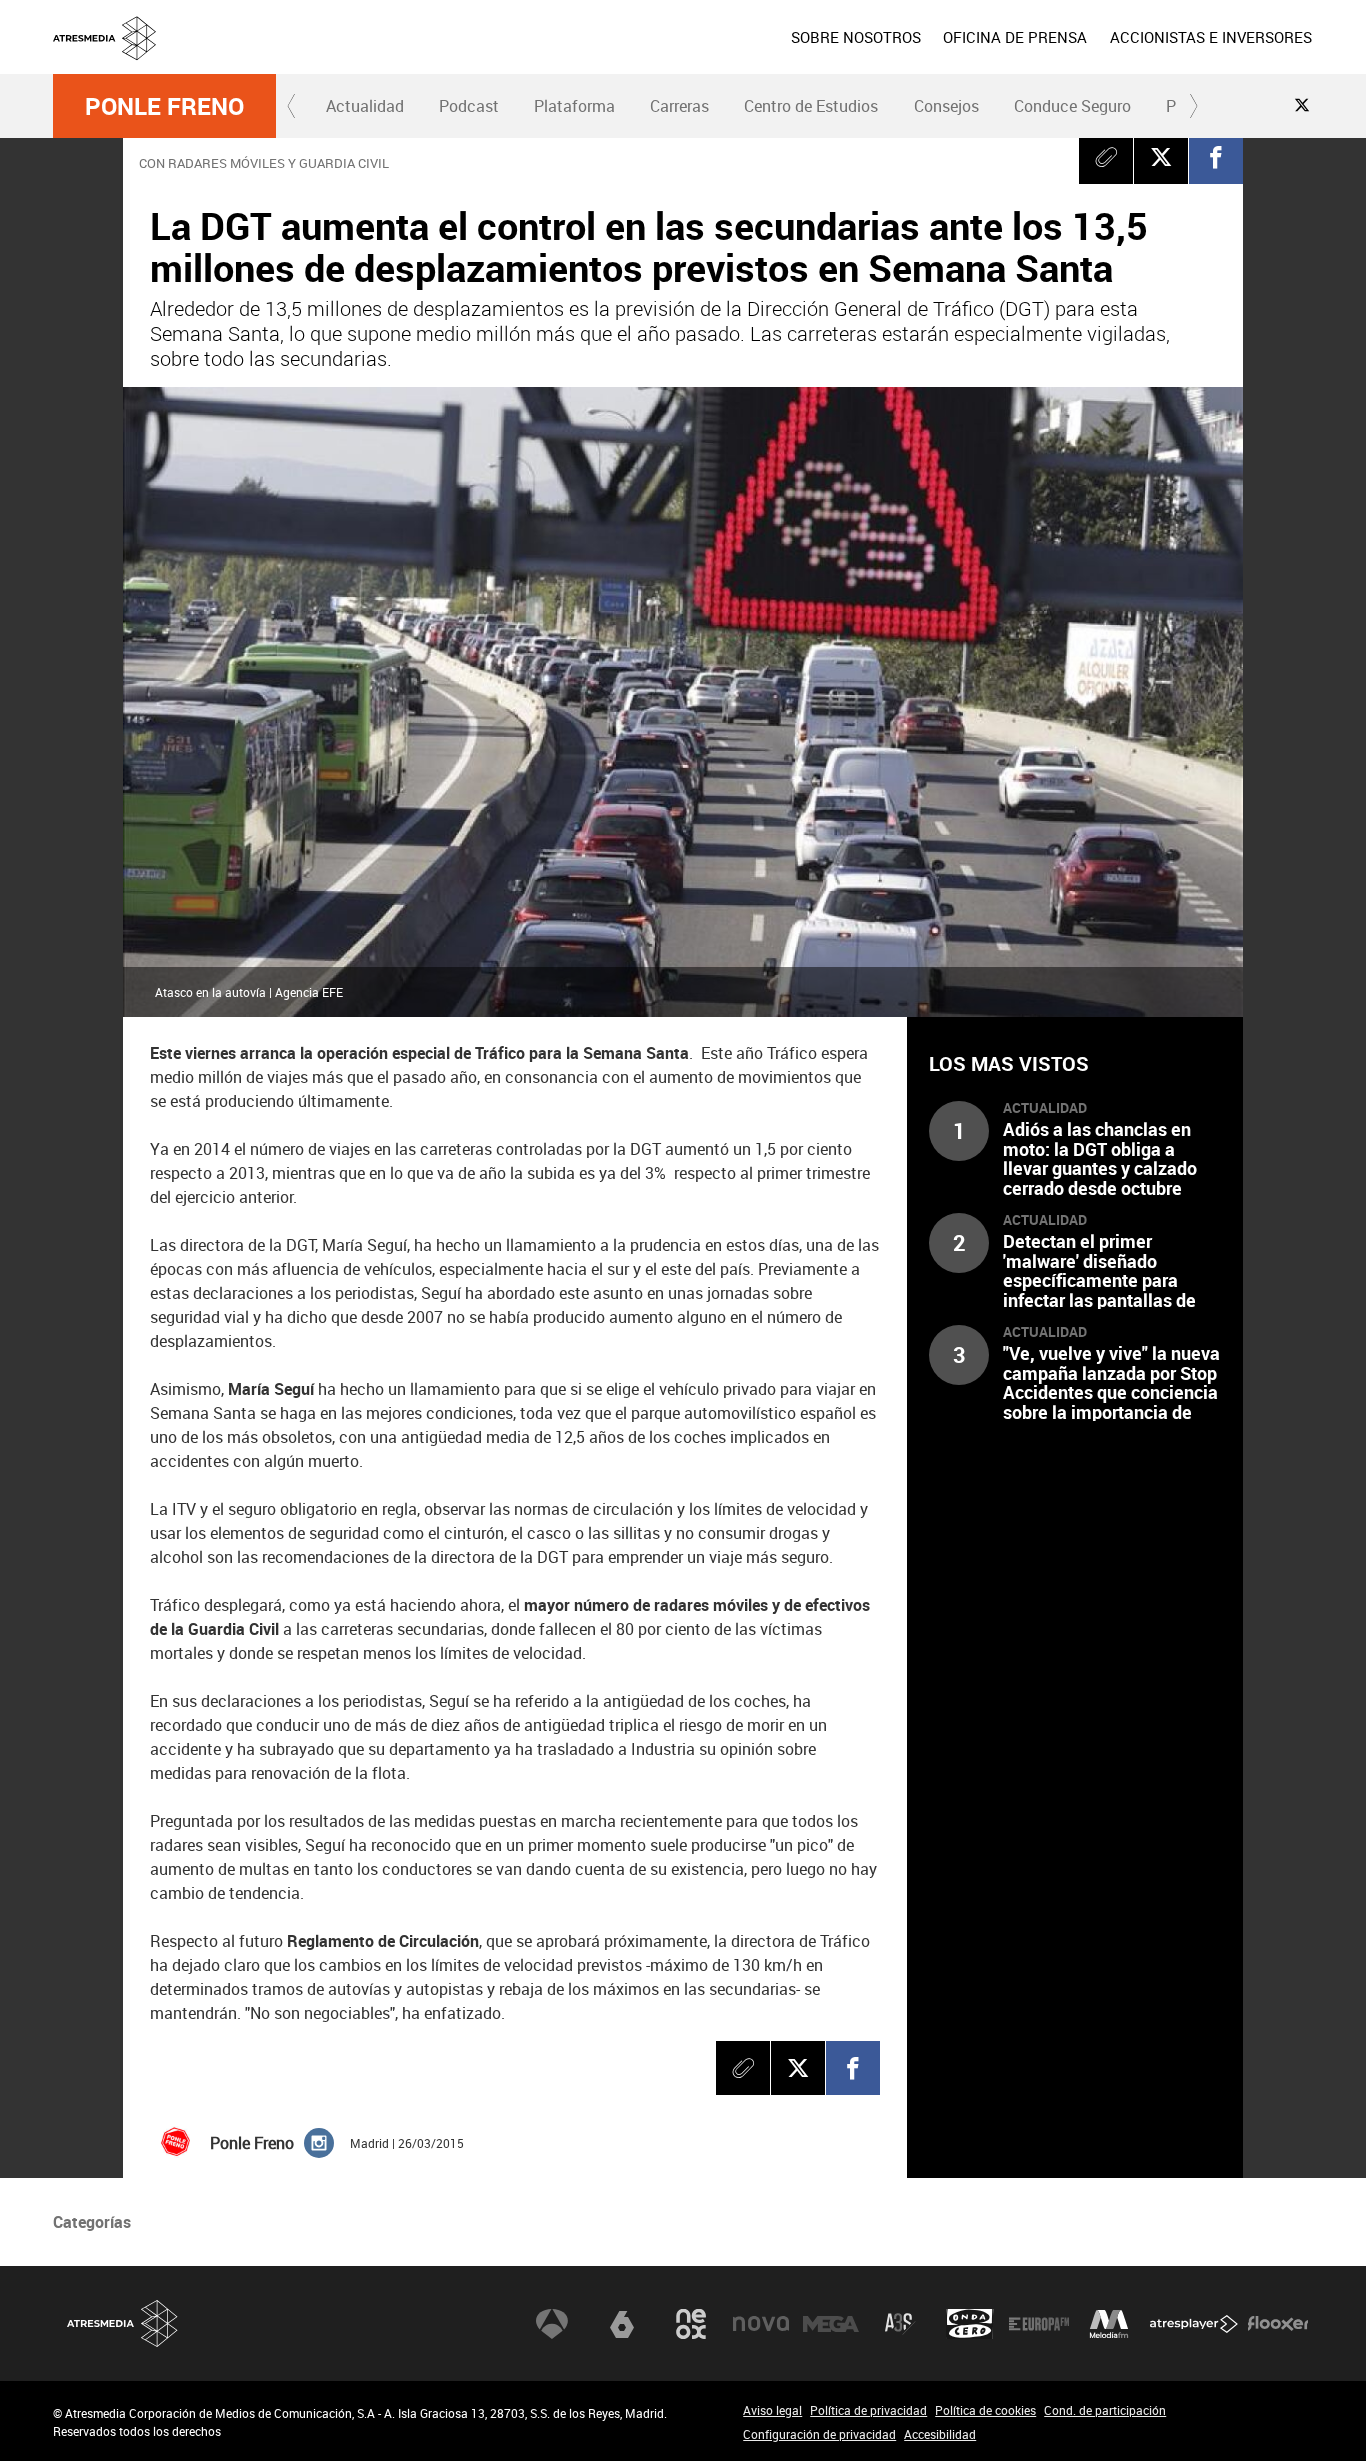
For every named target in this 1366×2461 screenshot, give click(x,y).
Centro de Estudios (811, 106)
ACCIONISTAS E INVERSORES (1211, 37)
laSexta (622, 2324)
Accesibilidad (940, 2434)
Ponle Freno (164, 106)
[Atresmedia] (691, 53)
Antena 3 (552, 2324)
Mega (831, 2324)
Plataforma (574, 106)
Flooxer (1278, 2324)
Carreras (679, 106)
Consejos (946, 106)
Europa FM (1039, 2324)
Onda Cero (970, 2324)
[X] (1161, 157)
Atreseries (900, 2324)
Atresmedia (123, 2323)
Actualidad (365, 106)
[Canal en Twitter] (1302, 105)
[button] (292, 106)
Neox (691, 2324)
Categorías (92, 2222)
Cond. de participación (1105, 2410)
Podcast (469, 106)
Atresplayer (1194, 2324)
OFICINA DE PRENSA (1015, 37)
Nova (761, 2324)
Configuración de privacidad (819, 2434)
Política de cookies (985, 2410)
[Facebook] (1216, 157)
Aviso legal (772, 2410)
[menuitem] (856, 37)
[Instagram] (319, 2142)
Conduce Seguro (1072, 106)
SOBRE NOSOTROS (856, 37)
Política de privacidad (868, 2410)
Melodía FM (1109, 2324)
